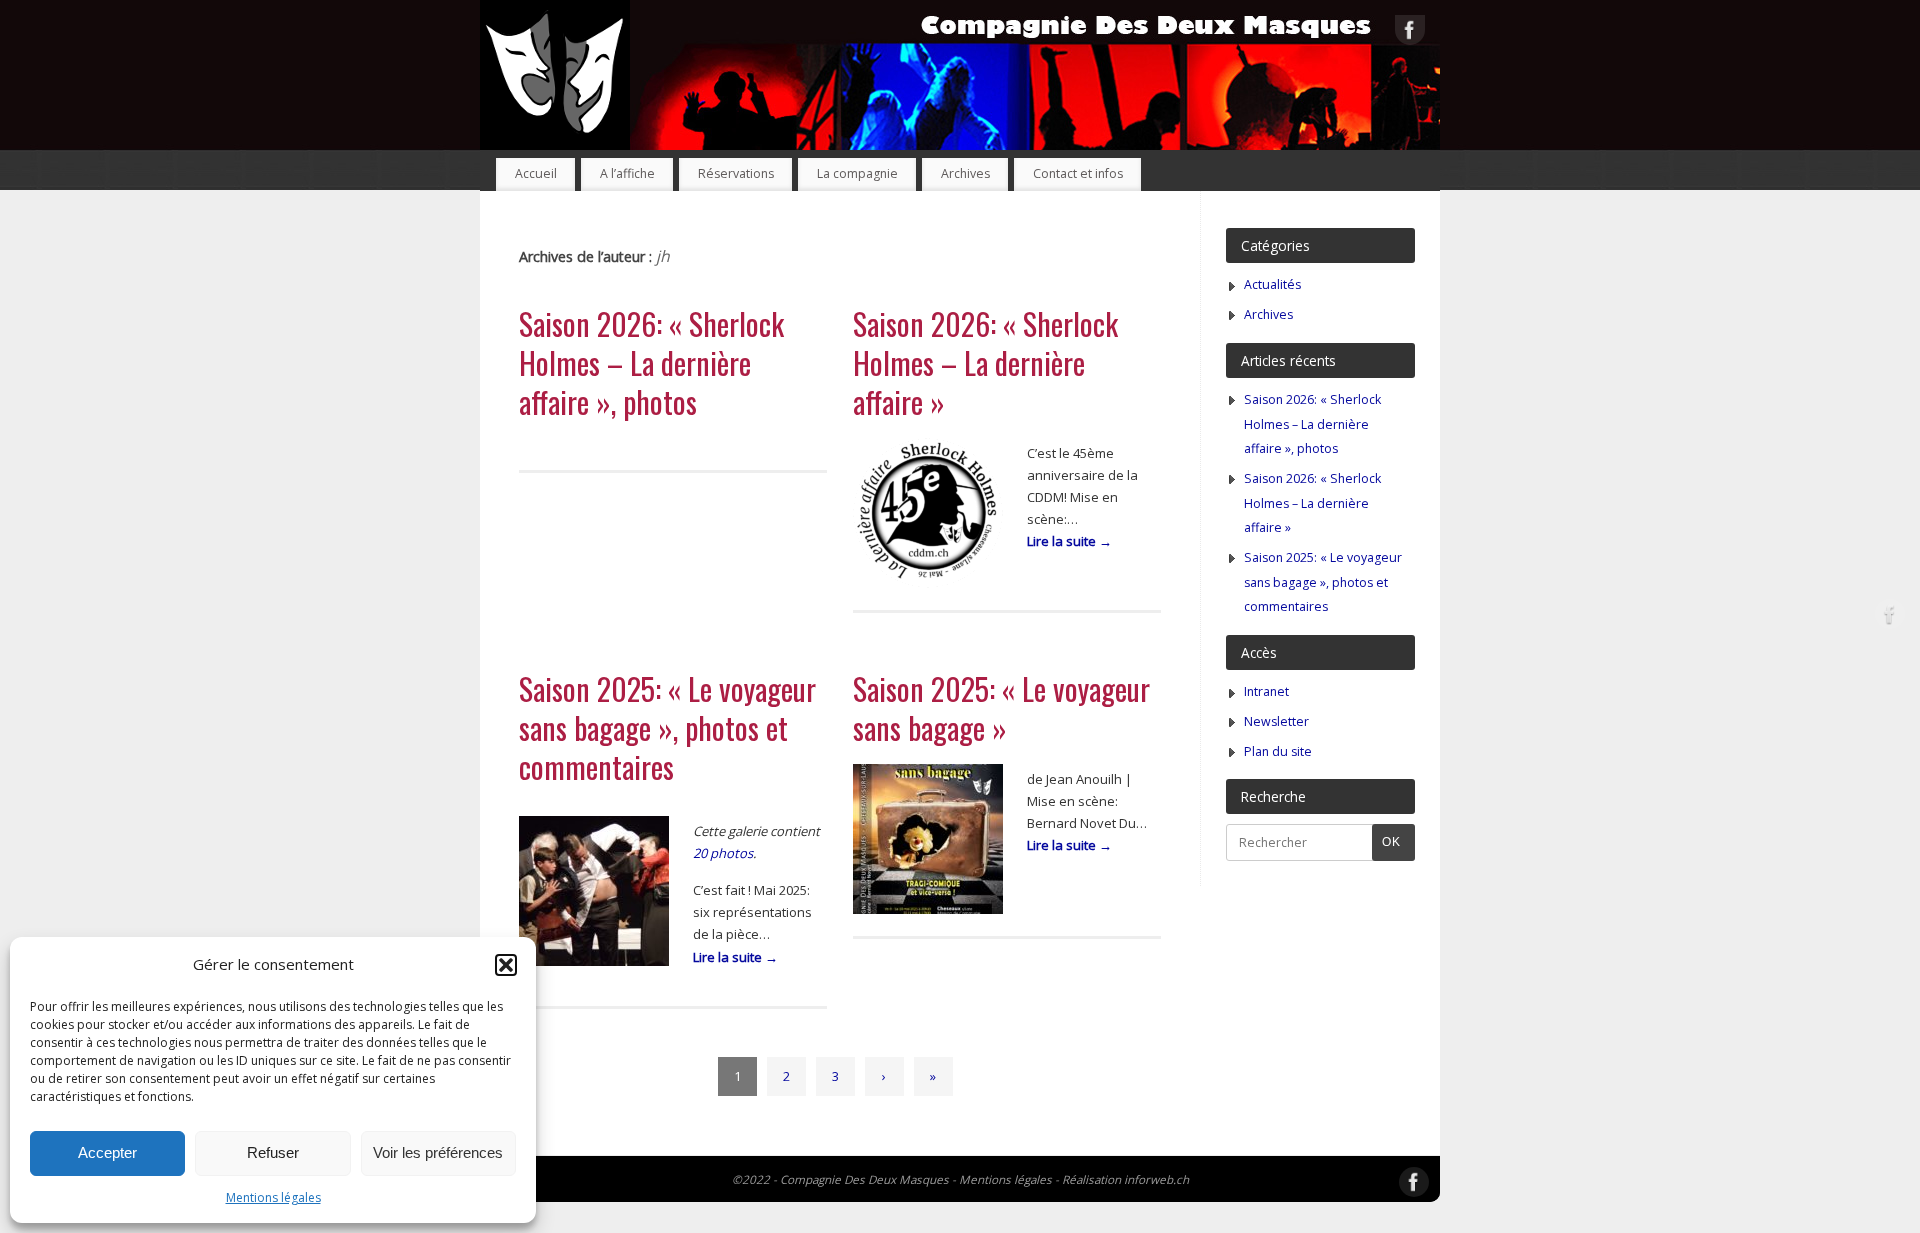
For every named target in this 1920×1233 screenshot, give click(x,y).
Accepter (107, 1152)
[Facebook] (1410, 33)
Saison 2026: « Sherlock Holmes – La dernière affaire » (985, 362)
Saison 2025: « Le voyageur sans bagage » (1001, 708)
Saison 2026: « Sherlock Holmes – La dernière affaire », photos (651, 362)
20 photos (723, 853)
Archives (965, 173)
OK (1386, 841)
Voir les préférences (438, 1152)
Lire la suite (1069, 541)
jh (663, 256)
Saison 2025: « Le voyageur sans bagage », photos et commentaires (667, 727)
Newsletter (1276, 721)
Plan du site (1278, 751)
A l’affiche (627, 173)
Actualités (1272, 284)
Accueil (536, 173)
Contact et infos (1078, 173)
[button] (506, 965)
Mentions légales (273, 1197)
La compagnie (857, 173)
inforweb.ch (1156, 1179)
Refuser (273, 1152)
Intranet (1266, 691)
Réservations (736, 173)
